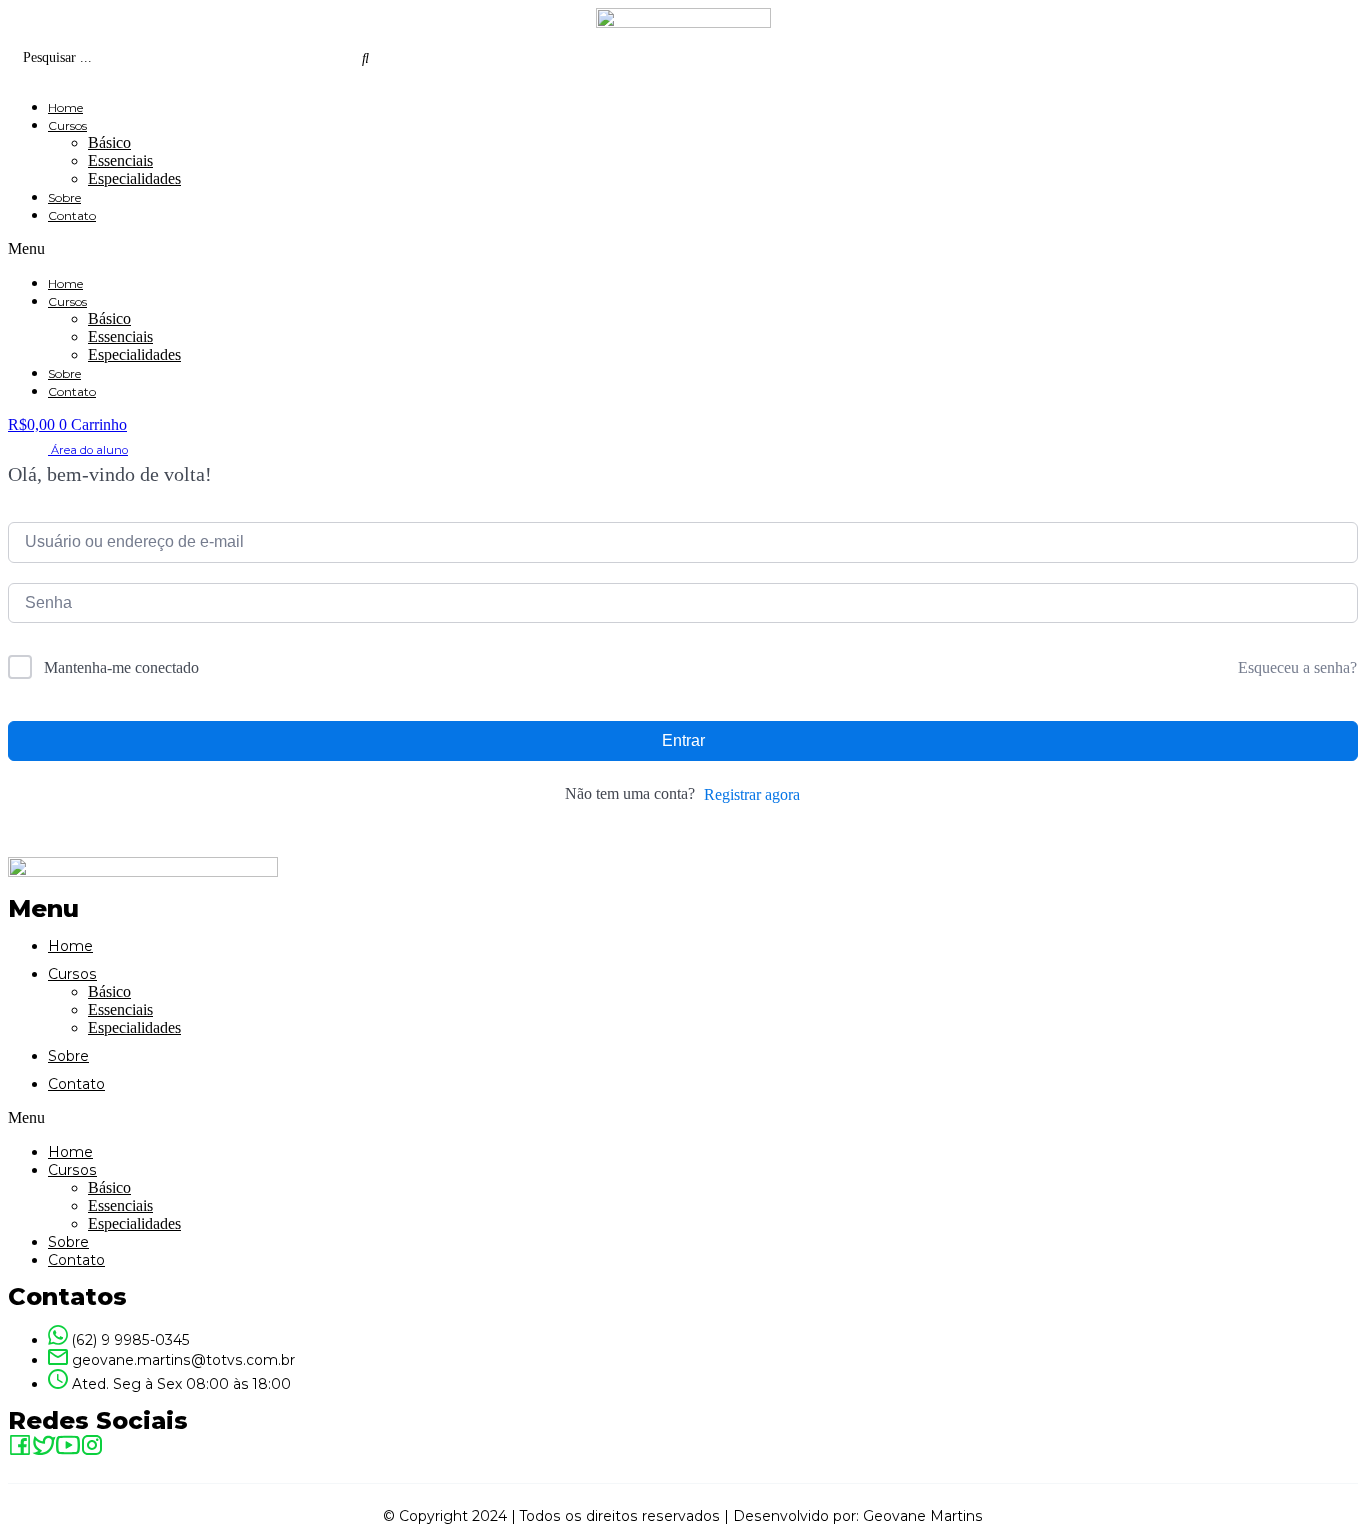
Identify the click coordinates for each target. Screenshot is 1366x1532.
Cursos (67, 125)
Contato (72, 215)
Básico (109, 142)
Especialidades (134, 178)
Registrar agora (752, 794)
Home (65, 107)
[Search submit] (365, 58)
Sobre (64, 197)
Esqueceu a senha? (1297, 667)
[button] (683, 249)
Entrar (683, 740)
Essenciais (120, 160)
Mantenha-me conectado (121, 667)
